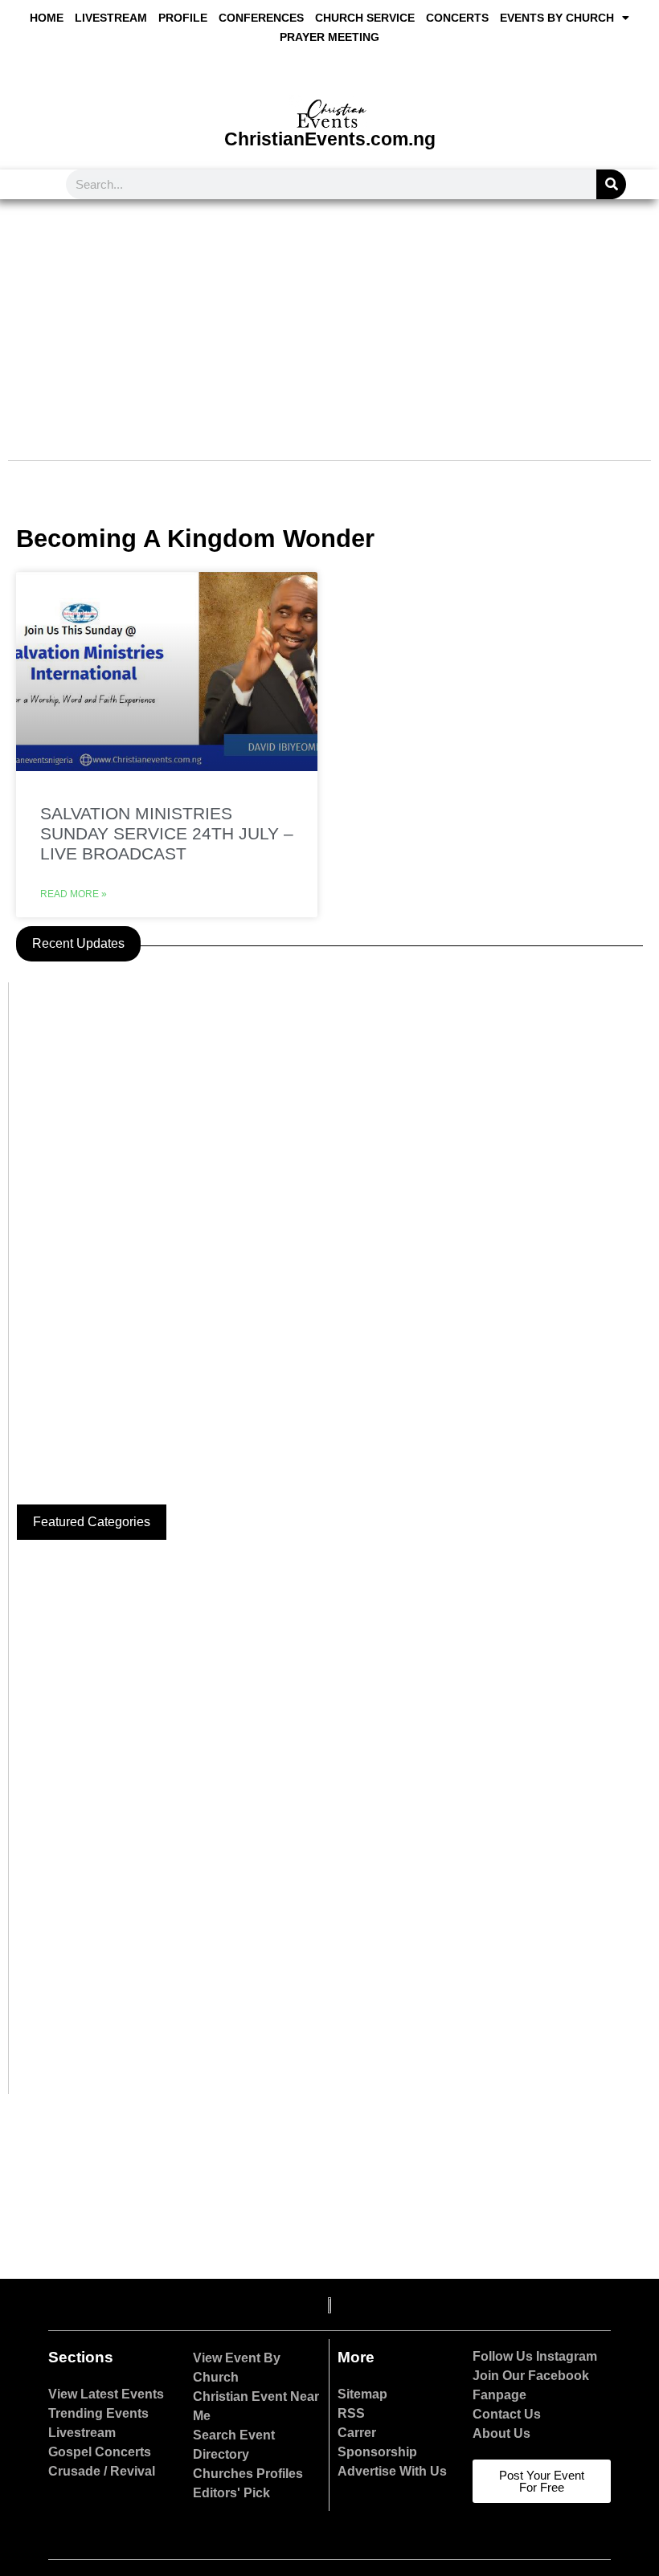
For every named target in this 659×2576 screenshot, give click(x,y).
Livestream (111, 18)
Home (47, 18)
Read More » (74, 894)
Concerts (457, 18)
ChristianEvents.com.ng (330, 139)
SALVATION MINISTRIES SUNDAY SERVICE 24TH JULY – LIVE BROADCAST (167, 833)
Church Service (365, 18)
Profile (183, 18)
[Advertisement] (329, 320)
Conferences (261, 18)
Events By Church (557, 18)
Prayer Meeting (329, 37)
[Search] (611, 184)
